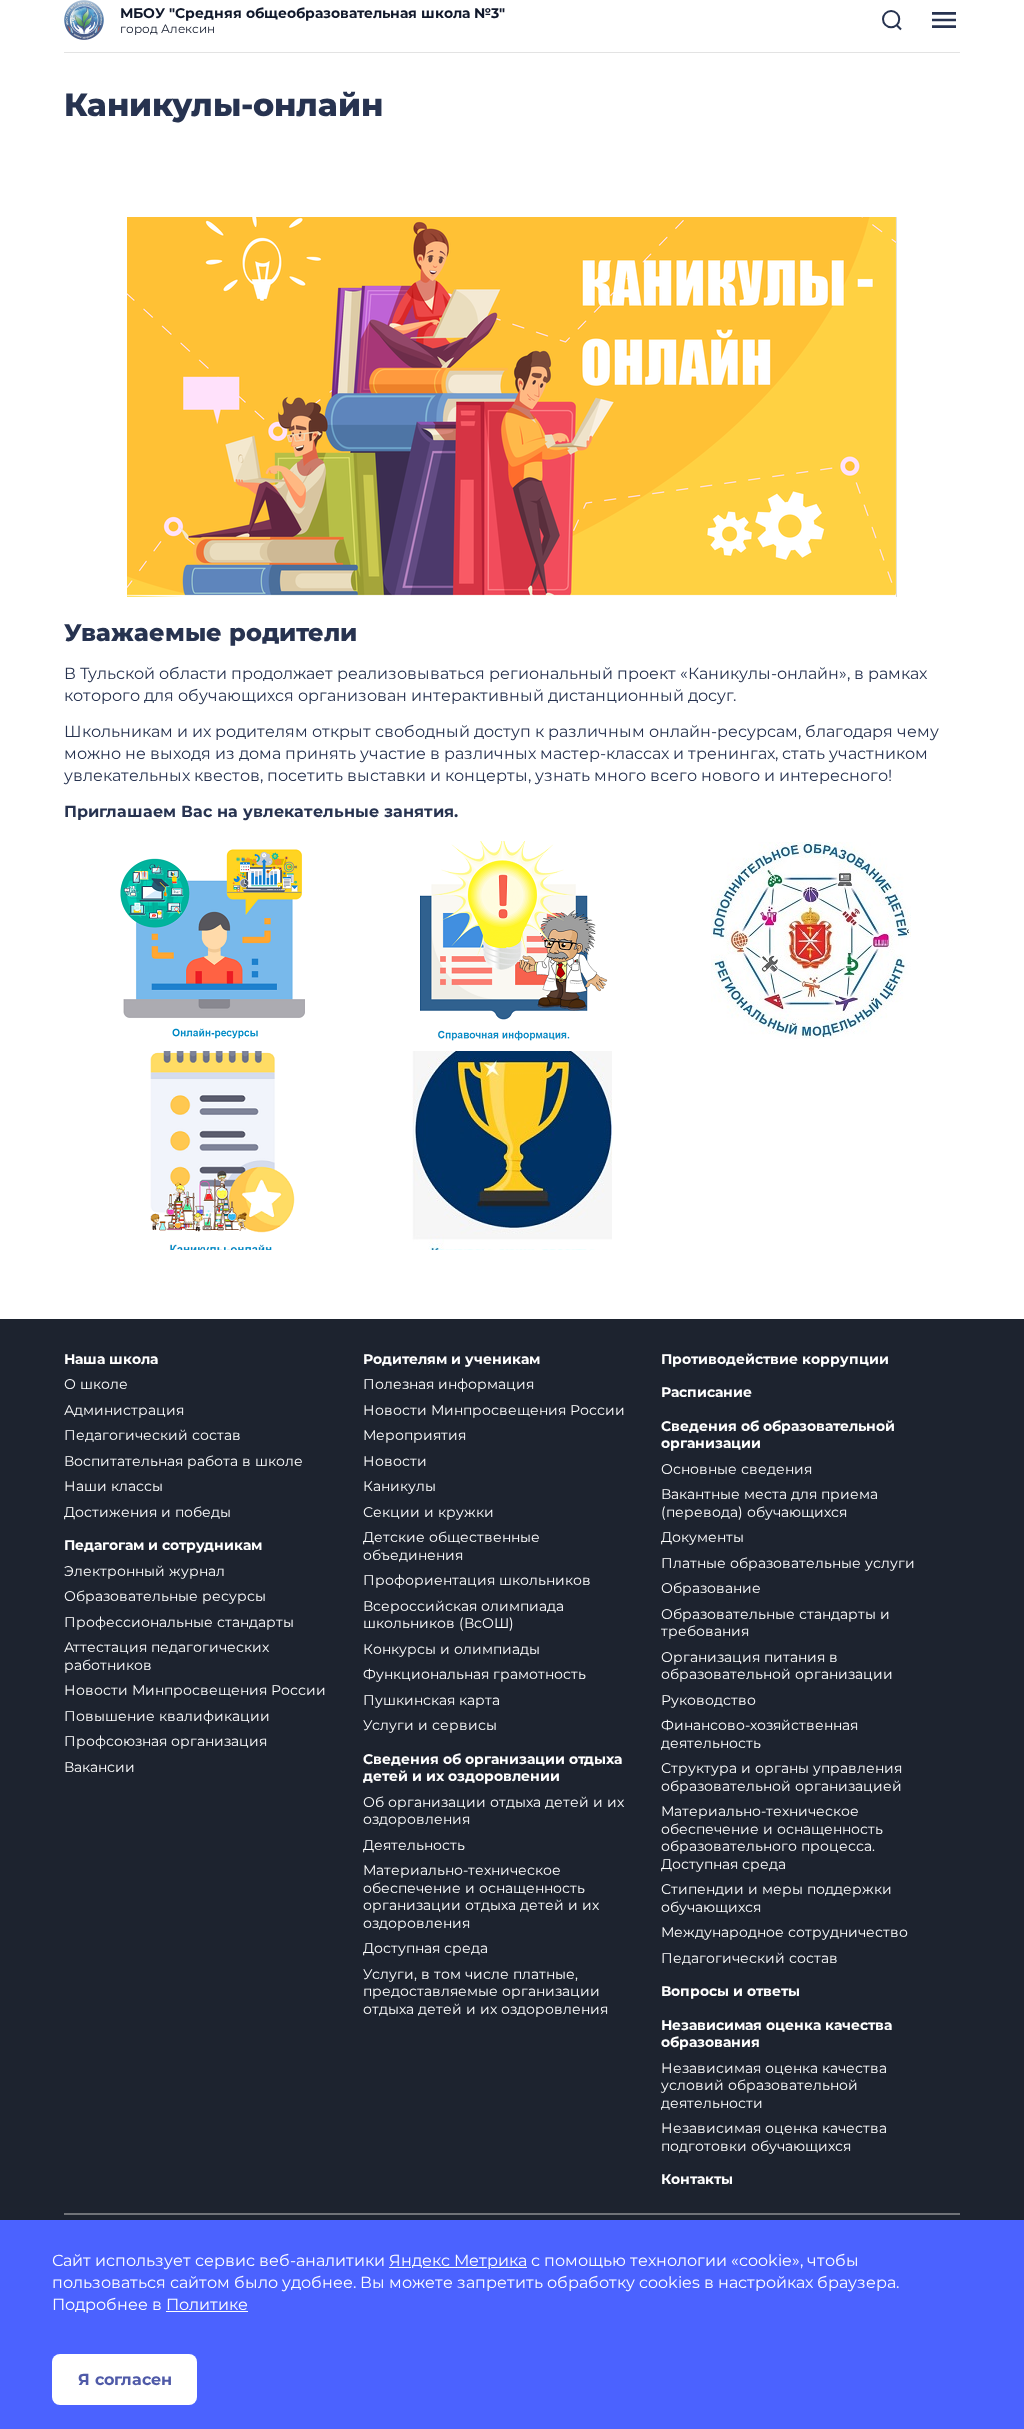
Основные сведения (736, 1469)
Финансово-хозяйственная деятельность (759, 1734)
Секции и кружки (428, 1512)
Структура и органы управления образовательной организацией (781, 1777)
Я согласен (125, 2379)
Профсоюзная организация (165, 1741)
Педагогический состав (152, 1435)
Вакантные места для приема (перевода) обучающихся (769, 1503)
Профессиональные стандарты (179, 1622)
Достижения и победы (147, 1512)
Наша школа (111, 1359)
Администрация (124, 1410)
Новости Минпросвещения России (195, 1690)
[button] (892, 20)
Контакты (697, 2179)
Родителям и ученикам (451, 1359)
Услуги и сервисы (430, 1725)
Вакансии (99, 1767)
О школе (96, 1384)
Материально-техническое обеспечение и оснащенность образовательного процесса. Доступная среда (772, 1837)
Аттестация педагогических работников (166, 1656)
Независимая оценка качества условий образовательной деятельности (774, 2085)
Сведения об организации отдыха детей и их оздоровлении (492, 1768)
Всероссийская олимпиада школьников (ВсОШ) (463, 1615)
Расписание (706, 1392)
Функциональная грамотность (474, 1674)
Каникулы (399, 1486)
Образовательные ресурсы (165, 1596)
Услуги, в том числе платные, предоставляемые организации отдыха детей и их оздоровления (485, 1991)
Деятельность (414, 1845)
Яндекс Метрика (458, 2260)
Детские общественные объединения (451, 1546)
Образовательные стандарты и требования (775, 1623)
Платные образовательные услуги (788, 1563)
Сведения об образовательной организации (778, 1435)
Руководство (708, 1700)
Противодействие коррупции (775, 1359)
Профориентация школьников (477, 1580)
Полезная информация (448, 1384)
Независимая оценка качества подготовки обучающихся (774, 2137)
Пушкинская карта (431, 1700)
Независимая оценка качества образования (776, 2034)
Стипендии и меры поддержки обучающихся (776, 1898)
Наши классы (113, 1486)
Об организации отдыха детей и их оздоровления (493, 1811)
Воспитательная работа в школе (183, 1461)
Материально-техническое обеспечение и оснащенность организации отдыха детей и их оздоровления (481, 1896)
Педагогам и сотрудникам (163, 1545)
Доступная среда (425, 1948)
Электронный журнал (144, 1571)
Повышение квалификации (167, 1716)
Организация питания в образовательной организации (777, 1666)
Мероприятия (414, 1435)
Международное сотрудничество (784, 1932)
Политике (207, 2304)
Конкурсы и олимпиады (451, 1649)
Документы (702, 1537)
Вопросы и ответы (730, 1991)
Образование (711, 1588)
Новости (395, 1461)
